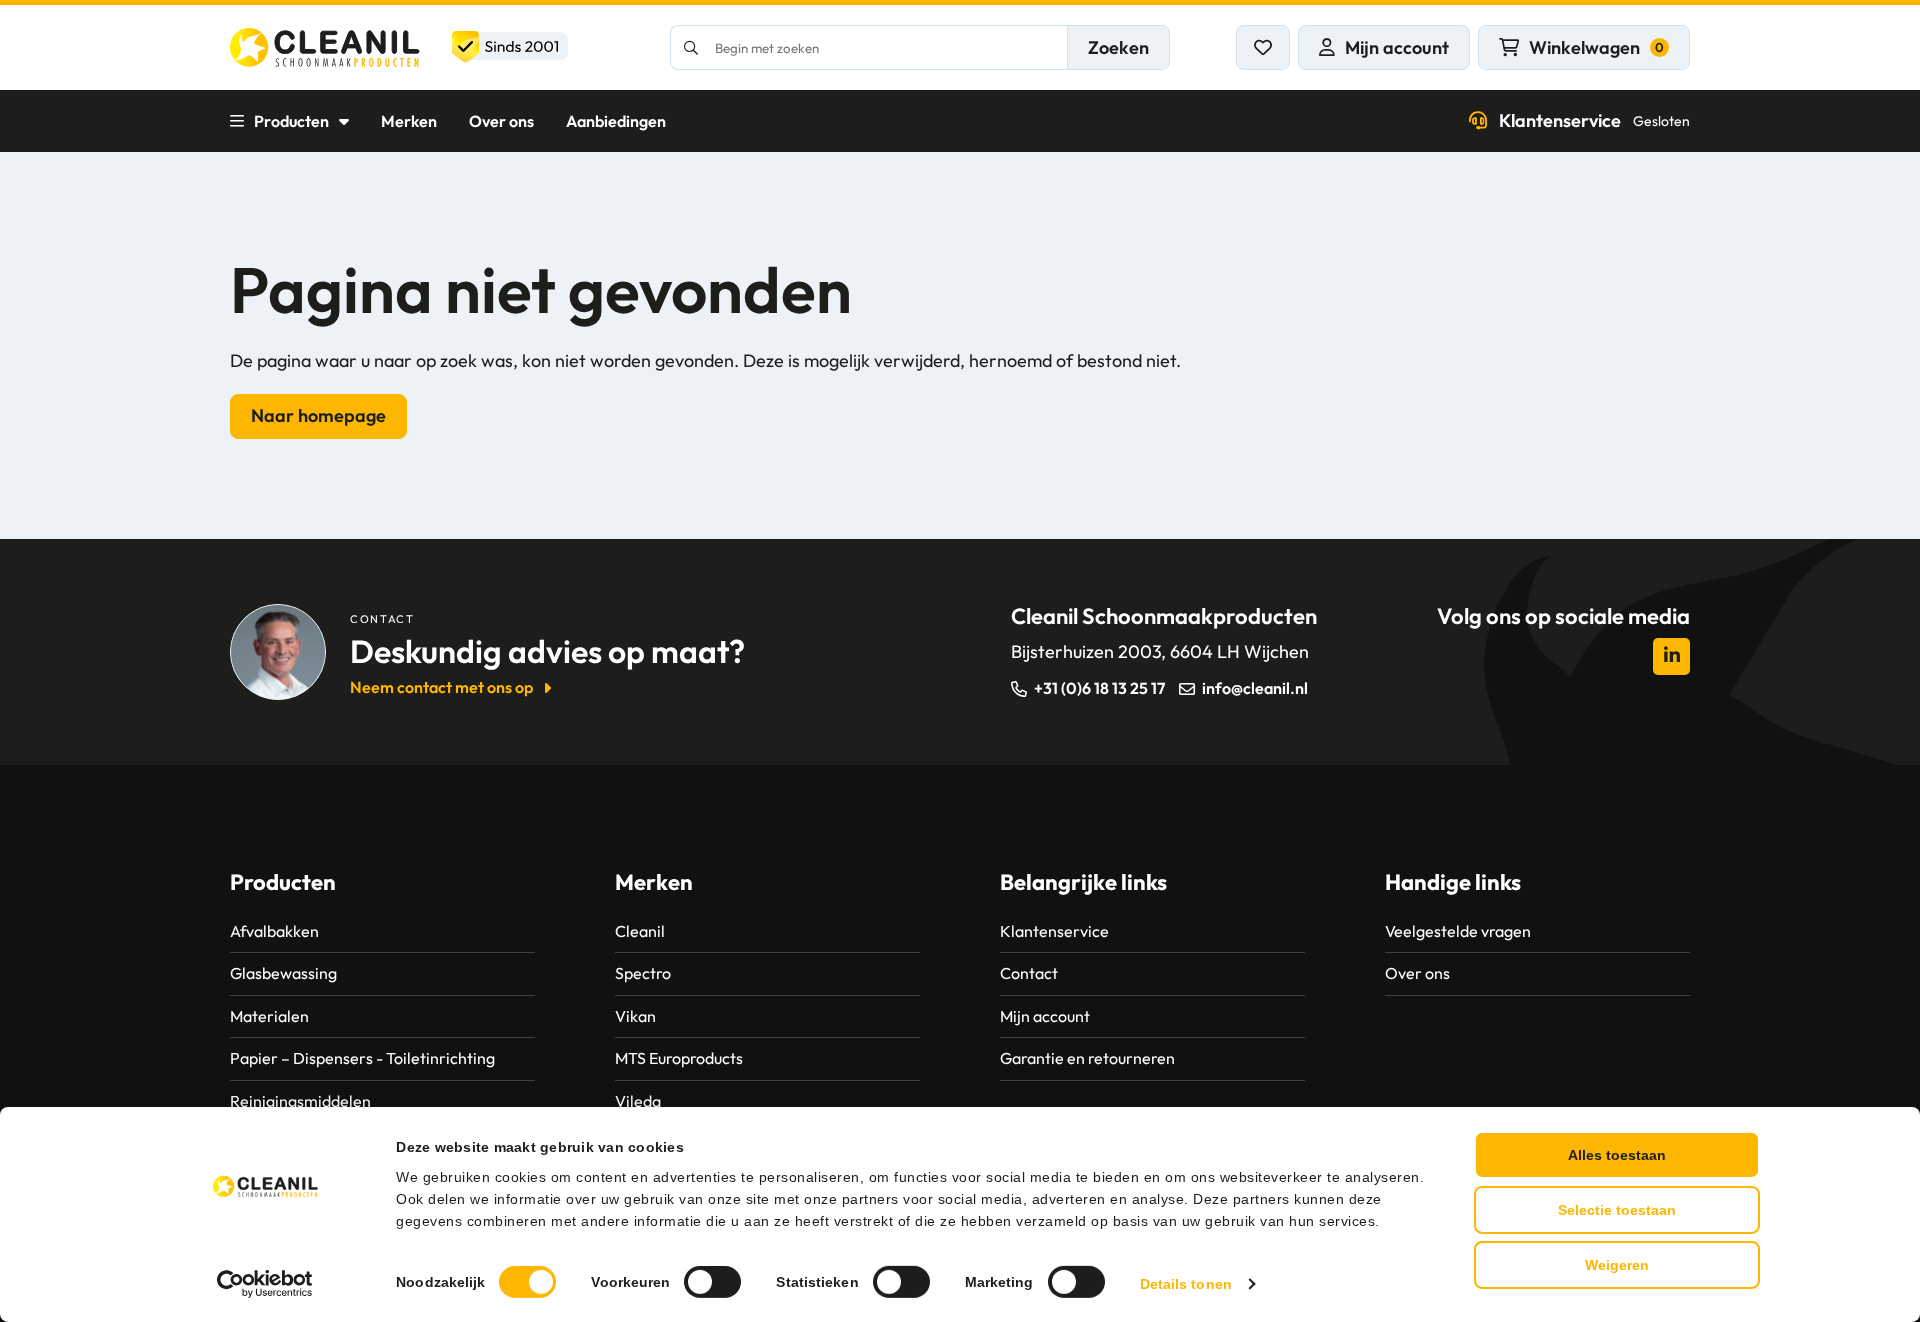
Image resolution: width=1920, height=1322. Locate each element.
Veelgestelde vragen (1458, 931)
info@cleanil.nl (1255, 688)
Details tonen (1186, 1284)
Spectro (643, 973)
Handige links (1453, 882)
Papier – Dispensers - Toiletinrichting (362, 1058)
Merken (409, 121)
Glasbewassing (283, 973)
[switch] (712, 1282)
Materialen (269, 1016)
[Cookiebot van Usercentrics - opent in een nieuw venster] (265, 1284)
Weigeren (1617, 1265)
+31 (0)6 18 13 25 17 (1099, 688)
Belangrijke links (1083, 882)
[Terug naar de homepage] (399, 47)
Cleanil (640, 931)
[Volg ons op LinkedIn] (1671, 656)
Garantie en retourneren (1087, 1058)
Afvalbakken (274, 931)
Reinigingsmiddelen (300, 1101)
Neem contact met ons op (441, 687)
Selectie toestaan (1617, 1210)
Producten (291, 121)
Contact (1029, 973)
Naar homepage (318, 415)
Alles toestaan (1617, 1155)
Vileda (638, 1101)
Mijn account (1045, 1016)
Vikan (635, 1016)
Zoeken (1118, 47)
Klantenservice (1594, 120)
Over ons (501, 121)
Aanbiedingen (616, 121)
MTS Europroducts (679, 1058)
